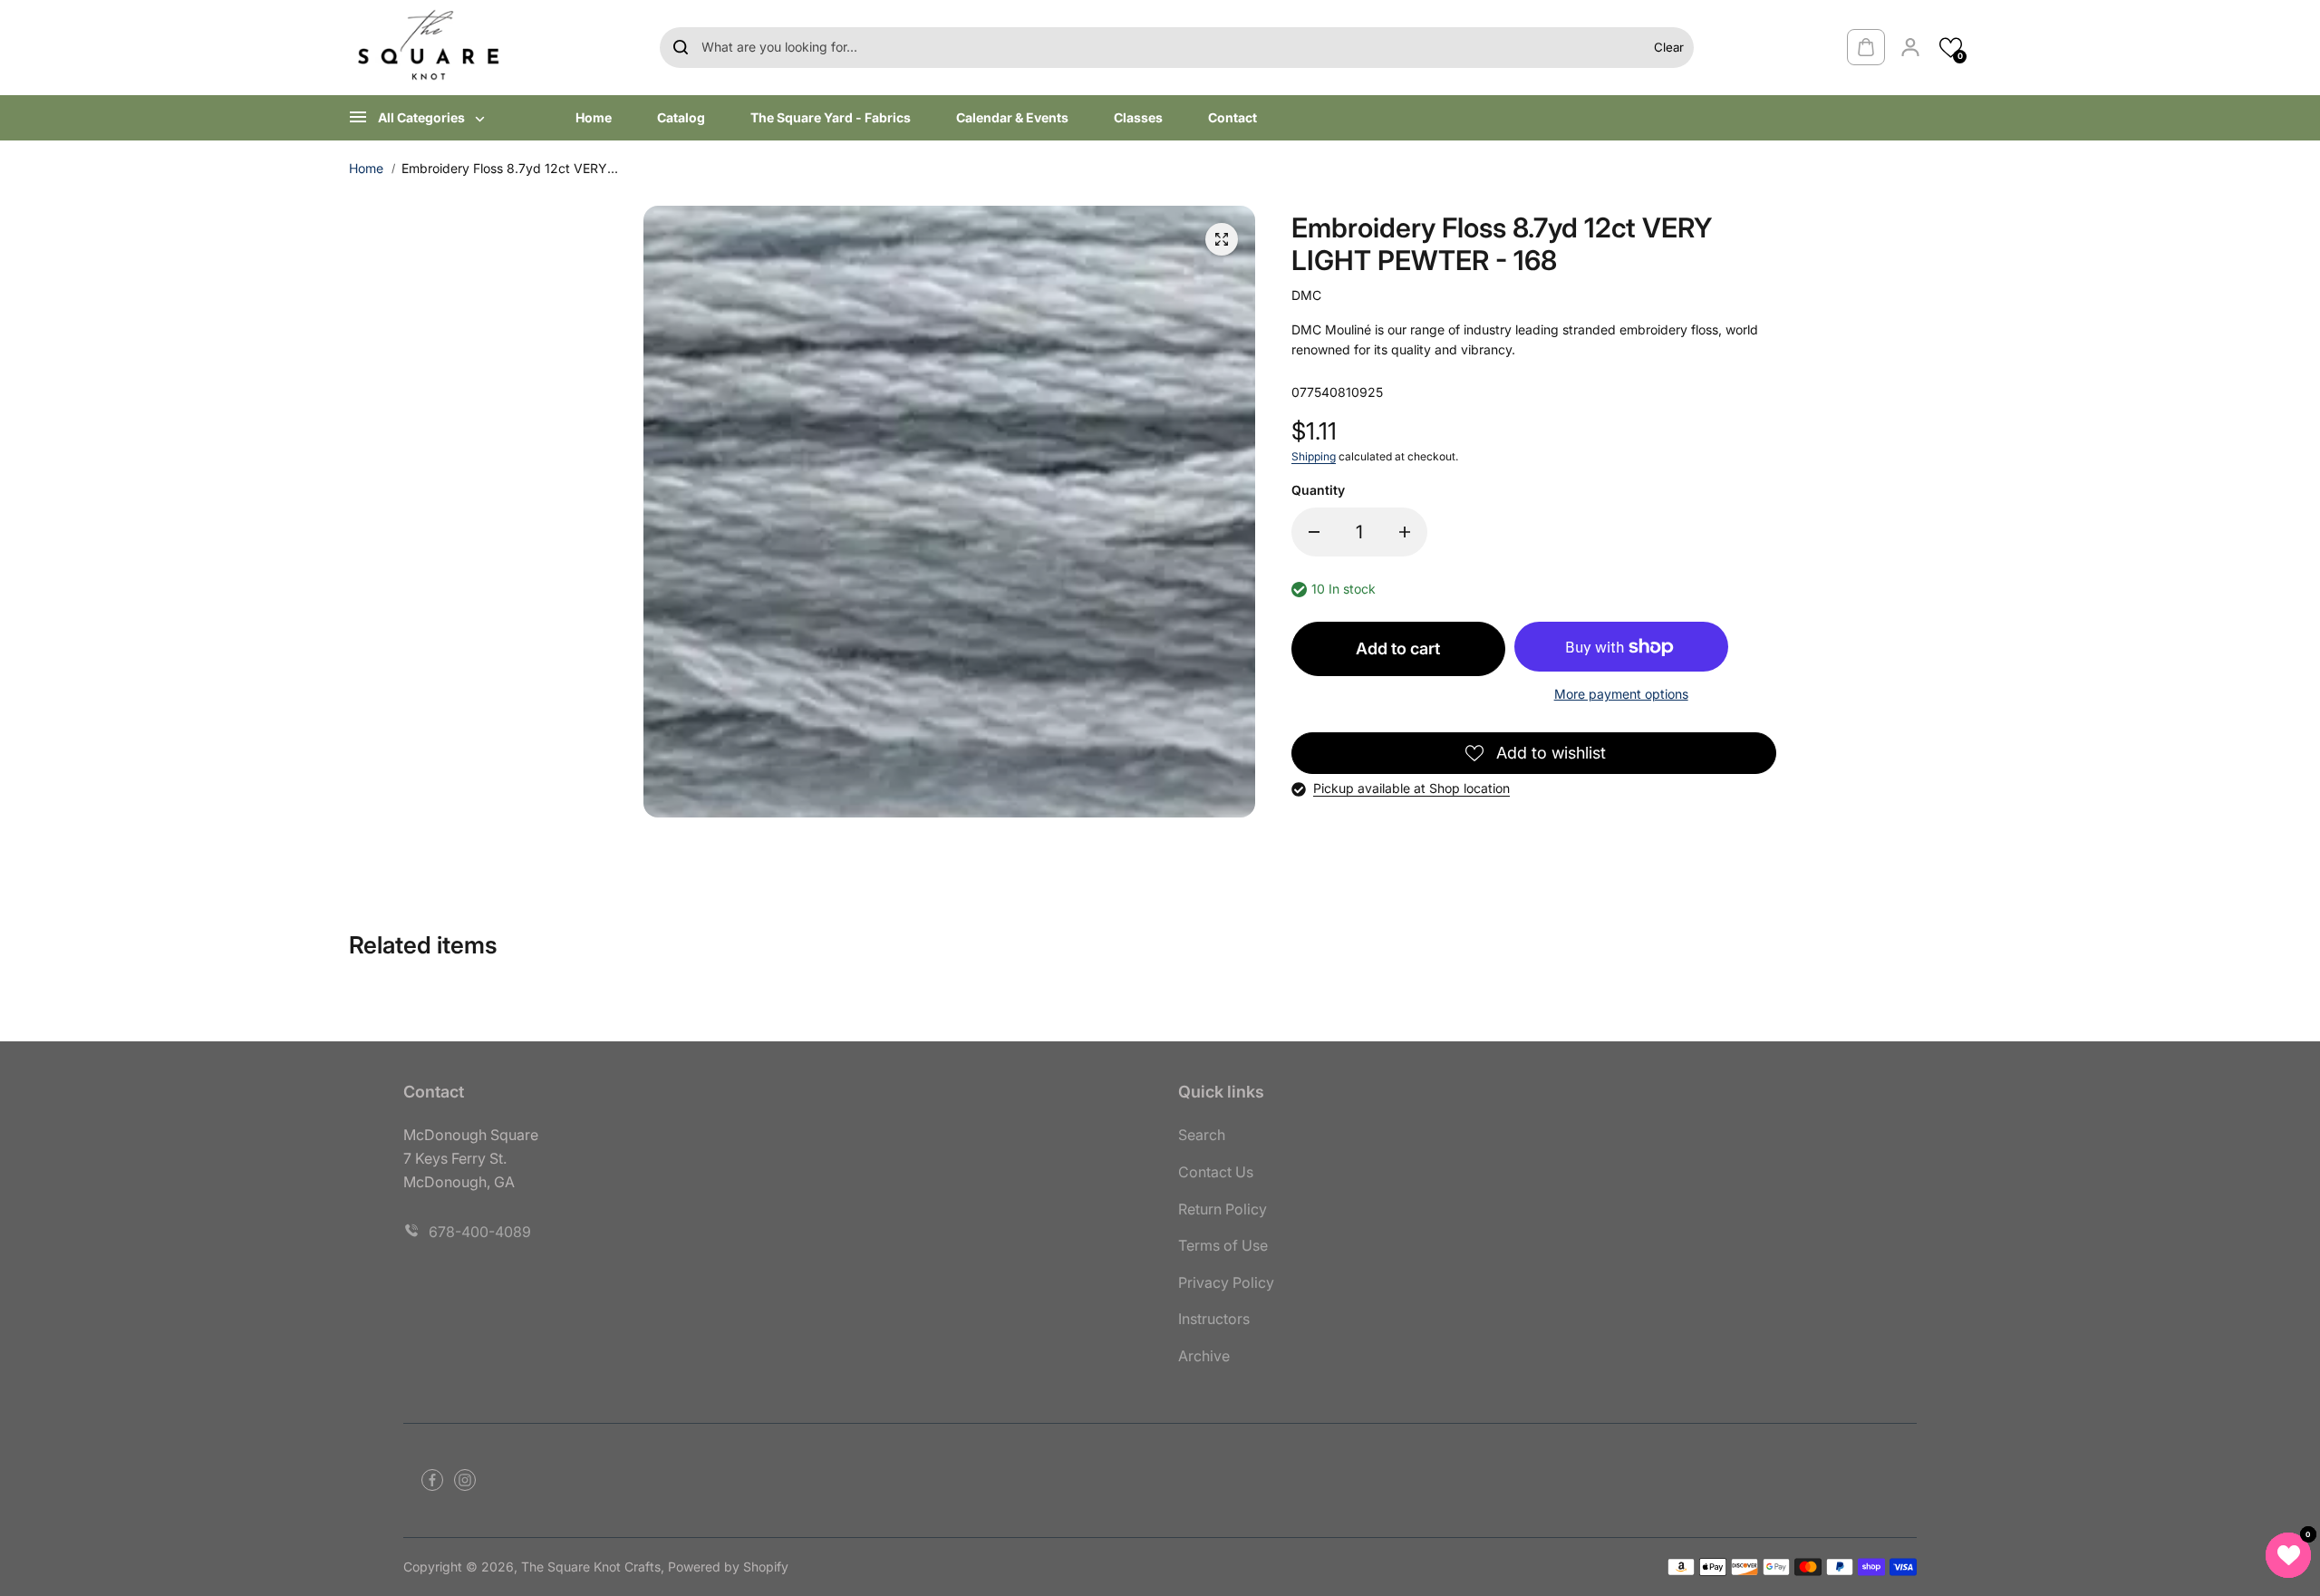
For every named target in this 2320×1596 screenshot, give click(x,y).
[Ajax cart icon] (1866, 47)
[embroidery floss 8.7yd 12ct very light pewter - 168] (1222, 239)
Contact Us (1216, 1172)
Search (1202, 1135)
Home (366, 168)
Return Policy (1223, 1209)
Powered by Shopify (728, 1567)
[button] (1951, 48)
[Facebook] (432, 1480)
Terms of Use (1223, 1245)
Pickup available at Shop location (1411, 788)
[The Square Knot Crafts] (430, 48)
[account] (1910, 47)
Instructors (1214, 1319)
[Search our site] (681, 47)
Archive (1204, 1356)
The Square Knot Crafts (591, 1567)
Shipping (1314, 456)
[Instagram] (465, 1480)
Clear (1669, 47)
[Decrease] (1314, 532)
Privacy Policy (1226, 1282)
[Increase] (1405, 532)
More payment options (1621, 694)
